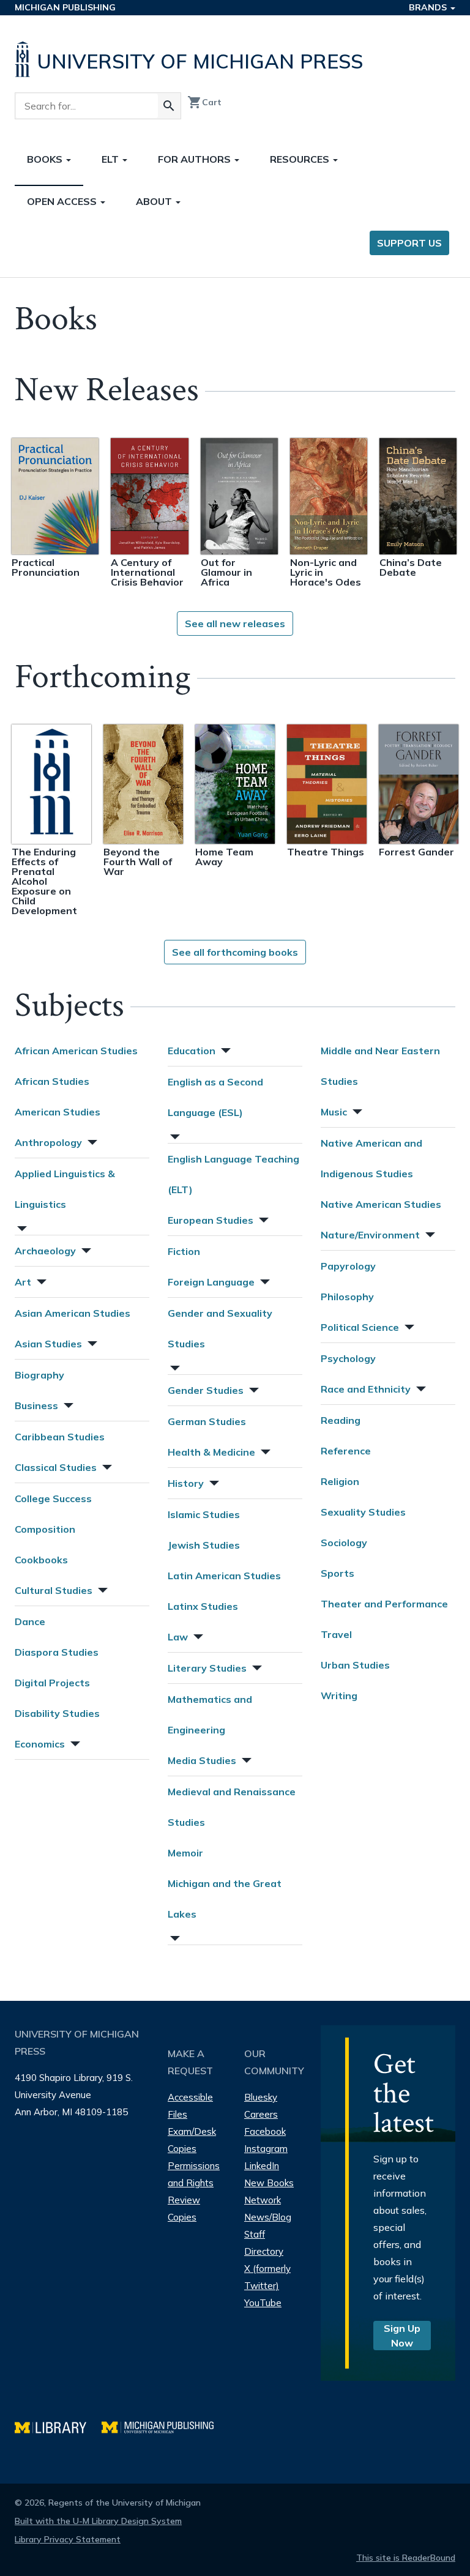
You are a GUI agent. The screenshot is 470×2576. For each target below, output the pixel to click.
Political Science (360, 1327)
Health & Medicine (211, 1452)
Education (192, 1051)
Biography (39, 1375)
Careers (261, 2114)
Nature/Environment (370, 1235)
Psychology (348, 1358)
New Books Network (269, 2191)
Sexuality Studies (363, 1512)
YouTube (263, 2303)
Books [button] (46, 159)
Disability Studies (57, 1713)
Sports (338, 1573)
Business (36, 1405)
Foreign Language (211, 1282)
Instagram (266, 2149)
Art (23, 1282)
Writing (339, 1696)
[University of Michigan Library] (58, 2426)
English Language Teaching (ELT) (233, 1174)
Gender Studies (206, 1390)
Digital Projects (52, 1683)
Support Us (409, 243)
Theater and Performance (384, 1604)
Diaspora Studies (57, 1652)
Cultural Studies (54, 1590)
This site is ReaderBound (406, 2558)
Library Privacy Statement (68, 2539)
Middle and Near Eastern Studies (380, 1066)
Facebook (265, 2131)
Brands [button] (429, 7)
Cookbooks (41, 1560)
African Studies (52, 1081)
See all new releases (235, 624)
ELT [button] (111, 159)
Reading (341, 1420)
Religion (340, 1481)
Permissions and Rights (194, 2174)
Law (178, 1637)
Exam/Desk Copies (192, 2140)
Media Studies (202, 1760)
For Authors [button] (196, 159)
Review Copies (184, 2209)
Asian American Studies (73, 1313)
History (186, 1483)
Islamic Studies (204, 1514)
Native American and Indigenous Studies (371, 1158)
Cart (204, 102)
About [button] (155, 201)
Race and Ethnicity (366, 1389)
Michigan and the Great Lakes (225, 1899)
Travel (336, 1634)
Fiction (184, 1251)
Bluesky (261, 2097)
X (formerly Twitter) (267, 2277)
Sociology (344, 1543)
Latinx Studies (203, 1606)
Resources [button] (301, 159)
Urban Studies (355, 1665)
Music (334, 1112)
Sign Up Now (402, 2336)
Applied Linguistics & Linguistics (65, 1189)
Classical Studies (56, 1467)
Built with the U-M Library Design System (98, 2521)
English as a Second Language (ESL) (215, 1097)
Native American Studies (381, 1204)
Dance (30, 1621)
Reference (346, 1451)
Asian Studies (48, 1344)
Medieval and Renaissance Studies (232, 1807)
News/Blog (268, 2217)
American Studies (58, 1112)
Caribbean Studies (60, 1437)
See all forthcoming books (235, 952)
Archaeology (45, 1251)
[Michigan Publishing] (164, 2426)
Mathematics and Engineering (210, 1714)
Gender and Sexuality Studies (220, 1328)
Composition (45, 1529)
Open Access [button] (63, 201)
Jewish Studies (204, 1545)
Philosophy (347, 1297)
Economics (40, 1744)
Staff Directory (264, 2243)
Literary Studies (207, 1668)
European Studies (211, 1220)
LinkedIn (262, 2166)
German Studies (207, 1421)
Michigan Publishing (65, 7)
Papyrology (348, 1266)
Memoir (185, 1853)
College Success (53, 1498)
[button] (91, 1141)
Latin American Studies (224, 1576)
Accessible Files (190, 2106)
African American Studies (76, 1051)
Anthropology (48, 1142)
